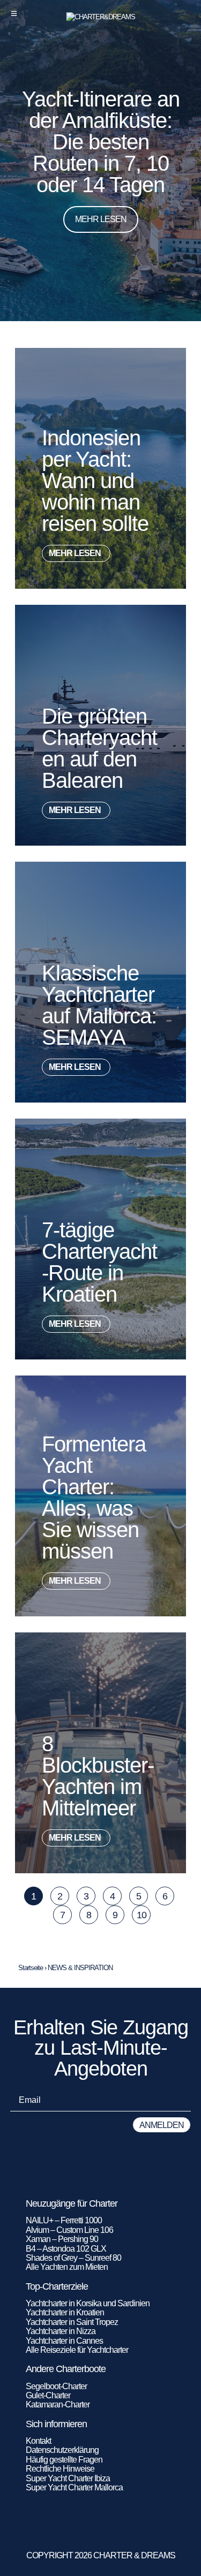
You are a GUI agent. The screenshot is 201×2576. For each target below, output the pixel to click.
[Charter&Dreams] (100, 17)
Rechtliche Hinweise (60, 2469)
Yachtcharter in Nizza (61, 2331)
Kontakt (38, 2441)
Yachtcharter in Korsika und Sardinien (88, 2303)
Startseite (31, 1968)
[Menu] (14, 13)
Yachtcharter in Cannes (64, 2341)
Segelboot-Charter (56, 2386)
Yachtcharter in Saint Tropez (72, 2322)
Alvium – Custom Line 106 (70, 2230)
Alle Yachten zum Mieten (67, 2267)
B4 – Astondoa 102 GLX (66, 2249)
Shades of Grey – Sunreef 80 (73, 2258)
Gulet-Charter (48, 2395)
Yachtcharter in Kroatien (65, 2312)
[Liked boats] (186, 13)
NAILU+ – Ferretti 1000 (64, 2220)
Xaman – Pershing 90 (62, 2239)
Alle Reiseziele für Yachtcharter (77, 2350)
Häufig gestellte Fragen (64, 2460)
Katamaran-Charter (58, 2404)
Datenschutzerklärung (62, 2450)
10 (143, 1913)
